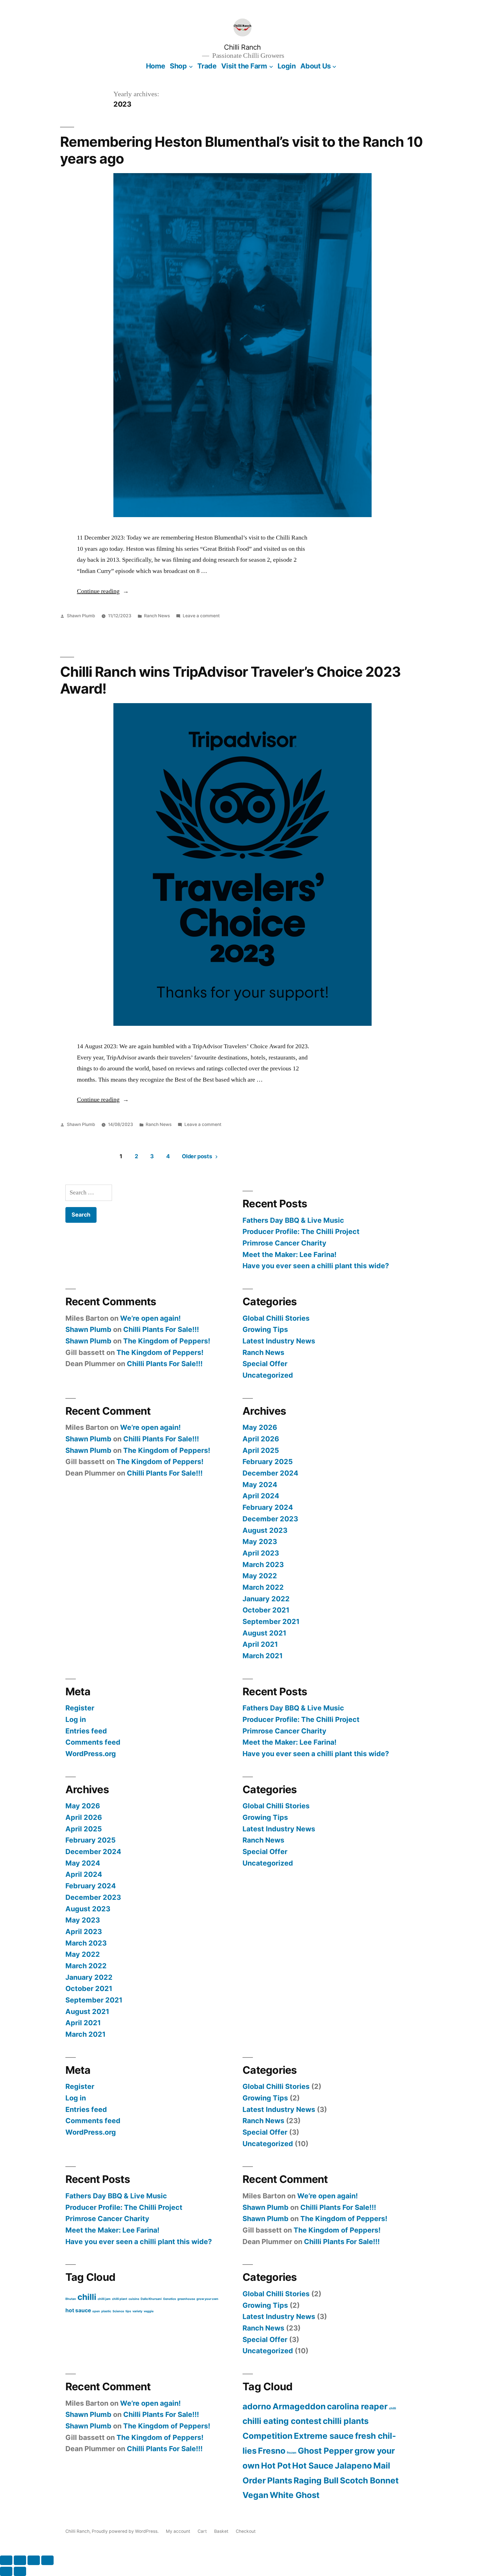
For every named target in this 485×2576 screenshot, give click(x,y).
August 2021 (264, 1633)
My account (178, 2531)
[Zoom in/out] (6, 2560)
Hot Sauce (313, 2466)
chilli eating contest (282, 2421)
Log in (76, 1719)
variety (137, 2311)
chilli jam (104, 2299)
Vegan (255, 2495)
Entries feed (86, 1731)
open (96, 2311)
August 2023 (265, 1530)
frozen (292, 2453)
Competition (267, 2436)
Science (118, 2311)
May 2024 (260, 1485)
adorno (257, 2406)
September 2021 (271, 1621)
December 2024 (270, 1473)
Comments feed (93, 1742)
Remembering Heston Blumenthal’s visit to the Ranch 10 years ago (241, 150)
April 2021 (260, 1644)
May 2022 (260, 1576)
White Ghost (295, 2495)
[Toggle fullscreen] (20, 2560)
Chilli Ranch (242, 47)
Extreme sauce (324, 2436)
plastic (106, 2311)
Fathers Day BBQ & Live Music (293, 1220)
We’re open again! (150, 1318)
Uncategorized (268, 1375)
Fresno (272, 2451)
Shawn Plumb (81, 616)
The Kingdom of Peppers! (167, 1341)
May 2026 (260, 1427)
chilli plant (120, 2299)
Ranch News (157, 616)
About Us (316, 66)
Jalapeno (353, 2466)
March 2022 (263, 1587)
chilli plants (346, 2421)
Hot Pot (276, 2466)
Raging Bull (316, 2480)
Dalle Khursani (151, 2299)
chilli (87, 2297)
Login (287, 66)
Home (156, 66)
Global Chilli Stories (276, 1318)
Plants (280, 2480)
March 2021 (263, 1656)
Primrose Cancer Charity (284, 1243)
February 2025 (268, 1462)
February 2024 (268, 1507)
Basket (221, 2531)
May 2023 (260, 1542)
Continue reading (103, 591)
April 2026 (261, 1439)
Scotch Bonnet (369, 2480)
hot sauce (78, 2310)
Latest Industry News (279, 1341)
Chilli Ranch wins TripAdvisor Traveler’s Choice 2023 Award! (230, 680)
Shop (178, 66)
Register (80, 1708)
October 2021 (266, 1610)
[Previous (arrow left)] (6, 2571)
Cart (202, 2531)
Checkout (246, 2531)
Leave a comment (201, 616)
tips (128, 2311)
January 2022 (266, 1599)
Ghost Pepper (325, 2451)
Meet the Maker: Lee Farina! (290, 1254)
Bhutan (71, 2299)
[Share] (34, 2560)
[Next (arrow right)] (20, 2571)
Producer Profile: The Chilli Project (301, 1231)
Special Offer (265, 1364)
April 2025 (261, 1450)
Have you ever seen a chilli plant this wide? (316, 1266)
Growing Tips (265, 1329)
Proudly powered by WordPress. (126, 2531)
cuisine (134, 2299)
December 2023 (270, 1519)
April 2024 (261, 1496)
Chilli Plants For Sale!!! (161, 1329)
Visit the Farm (244, 66)
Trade (207, 66)
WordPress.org (91, 1754)
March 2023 (263, 1565)
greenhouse (186, 2299)
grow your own (207, 2299)
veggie (149, 2311)
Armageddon (299, 2406)
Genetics (170, 2299)
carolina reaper (357, 2406)
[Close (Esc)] (47, 2560)
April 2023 (261, 1553)
